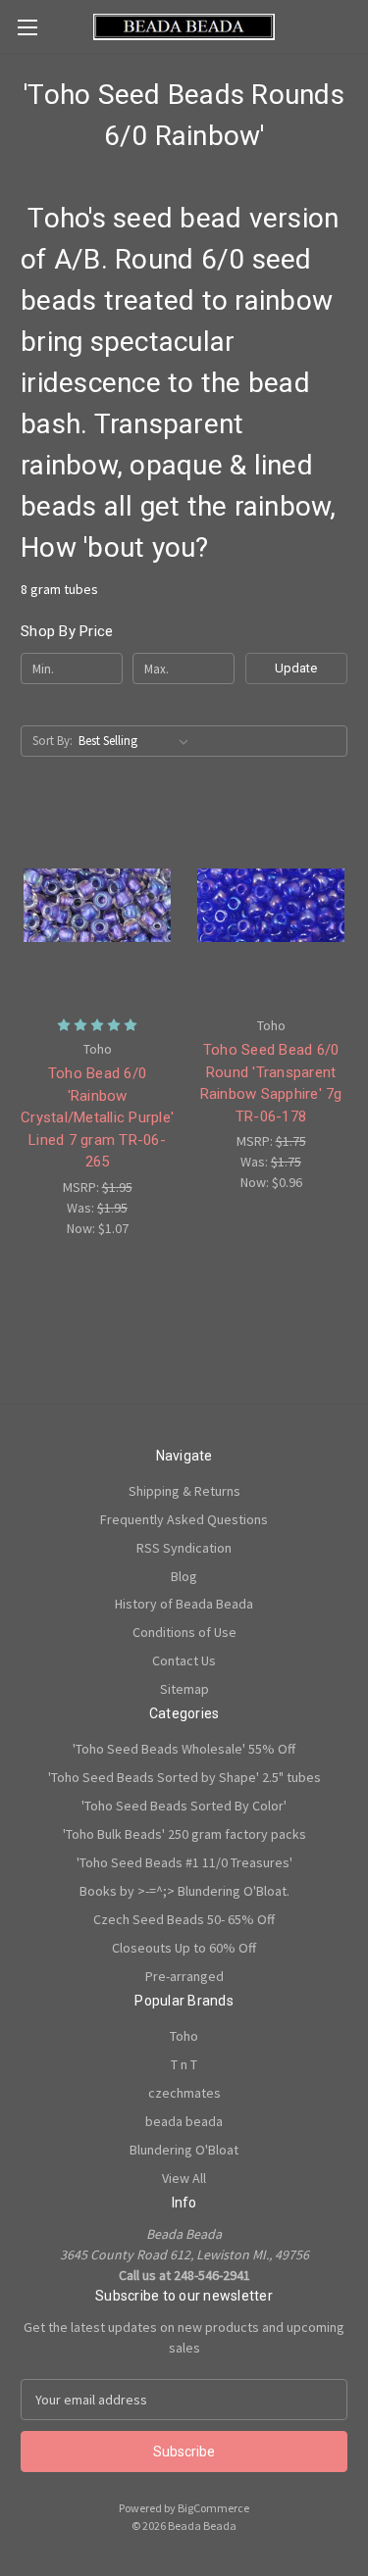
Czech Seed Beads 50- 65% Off (184, 1919)
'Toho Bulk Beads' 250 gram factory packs (184, 1834)
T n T (184, 2064)
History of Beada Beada (184, 1604)
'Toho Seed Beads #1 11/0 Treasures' (184, 1862)
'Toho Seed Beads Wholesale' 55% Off (184, 1749)
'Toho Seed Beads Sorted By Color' (184, 1806)
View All (184, 2178)
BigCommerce (213, 2508)
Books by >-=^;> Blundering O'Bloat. (184, 1891)
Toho (184, 2036)
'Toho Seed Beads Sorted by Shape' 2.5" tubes (184, 1777)
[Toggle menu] (27, 27)
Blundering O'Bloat (184, 2150)
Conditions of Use (184, 1632)
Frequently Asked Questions (184, 1519)
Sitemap (184, 1689)
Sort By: (53, 741)
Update (296, 668)
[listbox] (137, 741)
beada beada (184, 2121)
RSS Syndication (184, 1548)
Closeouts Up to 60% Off (184, 1948)
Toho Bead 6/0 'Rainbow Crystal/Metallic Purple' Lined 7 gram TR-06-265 (97, 1117)
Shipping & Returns (184, 1491)
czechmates (184, 2093)
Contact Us (184, 1660)
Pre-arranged (184, 1976)
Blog (184, 1576)
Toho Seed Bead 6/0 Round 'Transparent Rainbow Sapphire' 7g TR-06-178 (271, 1083)
